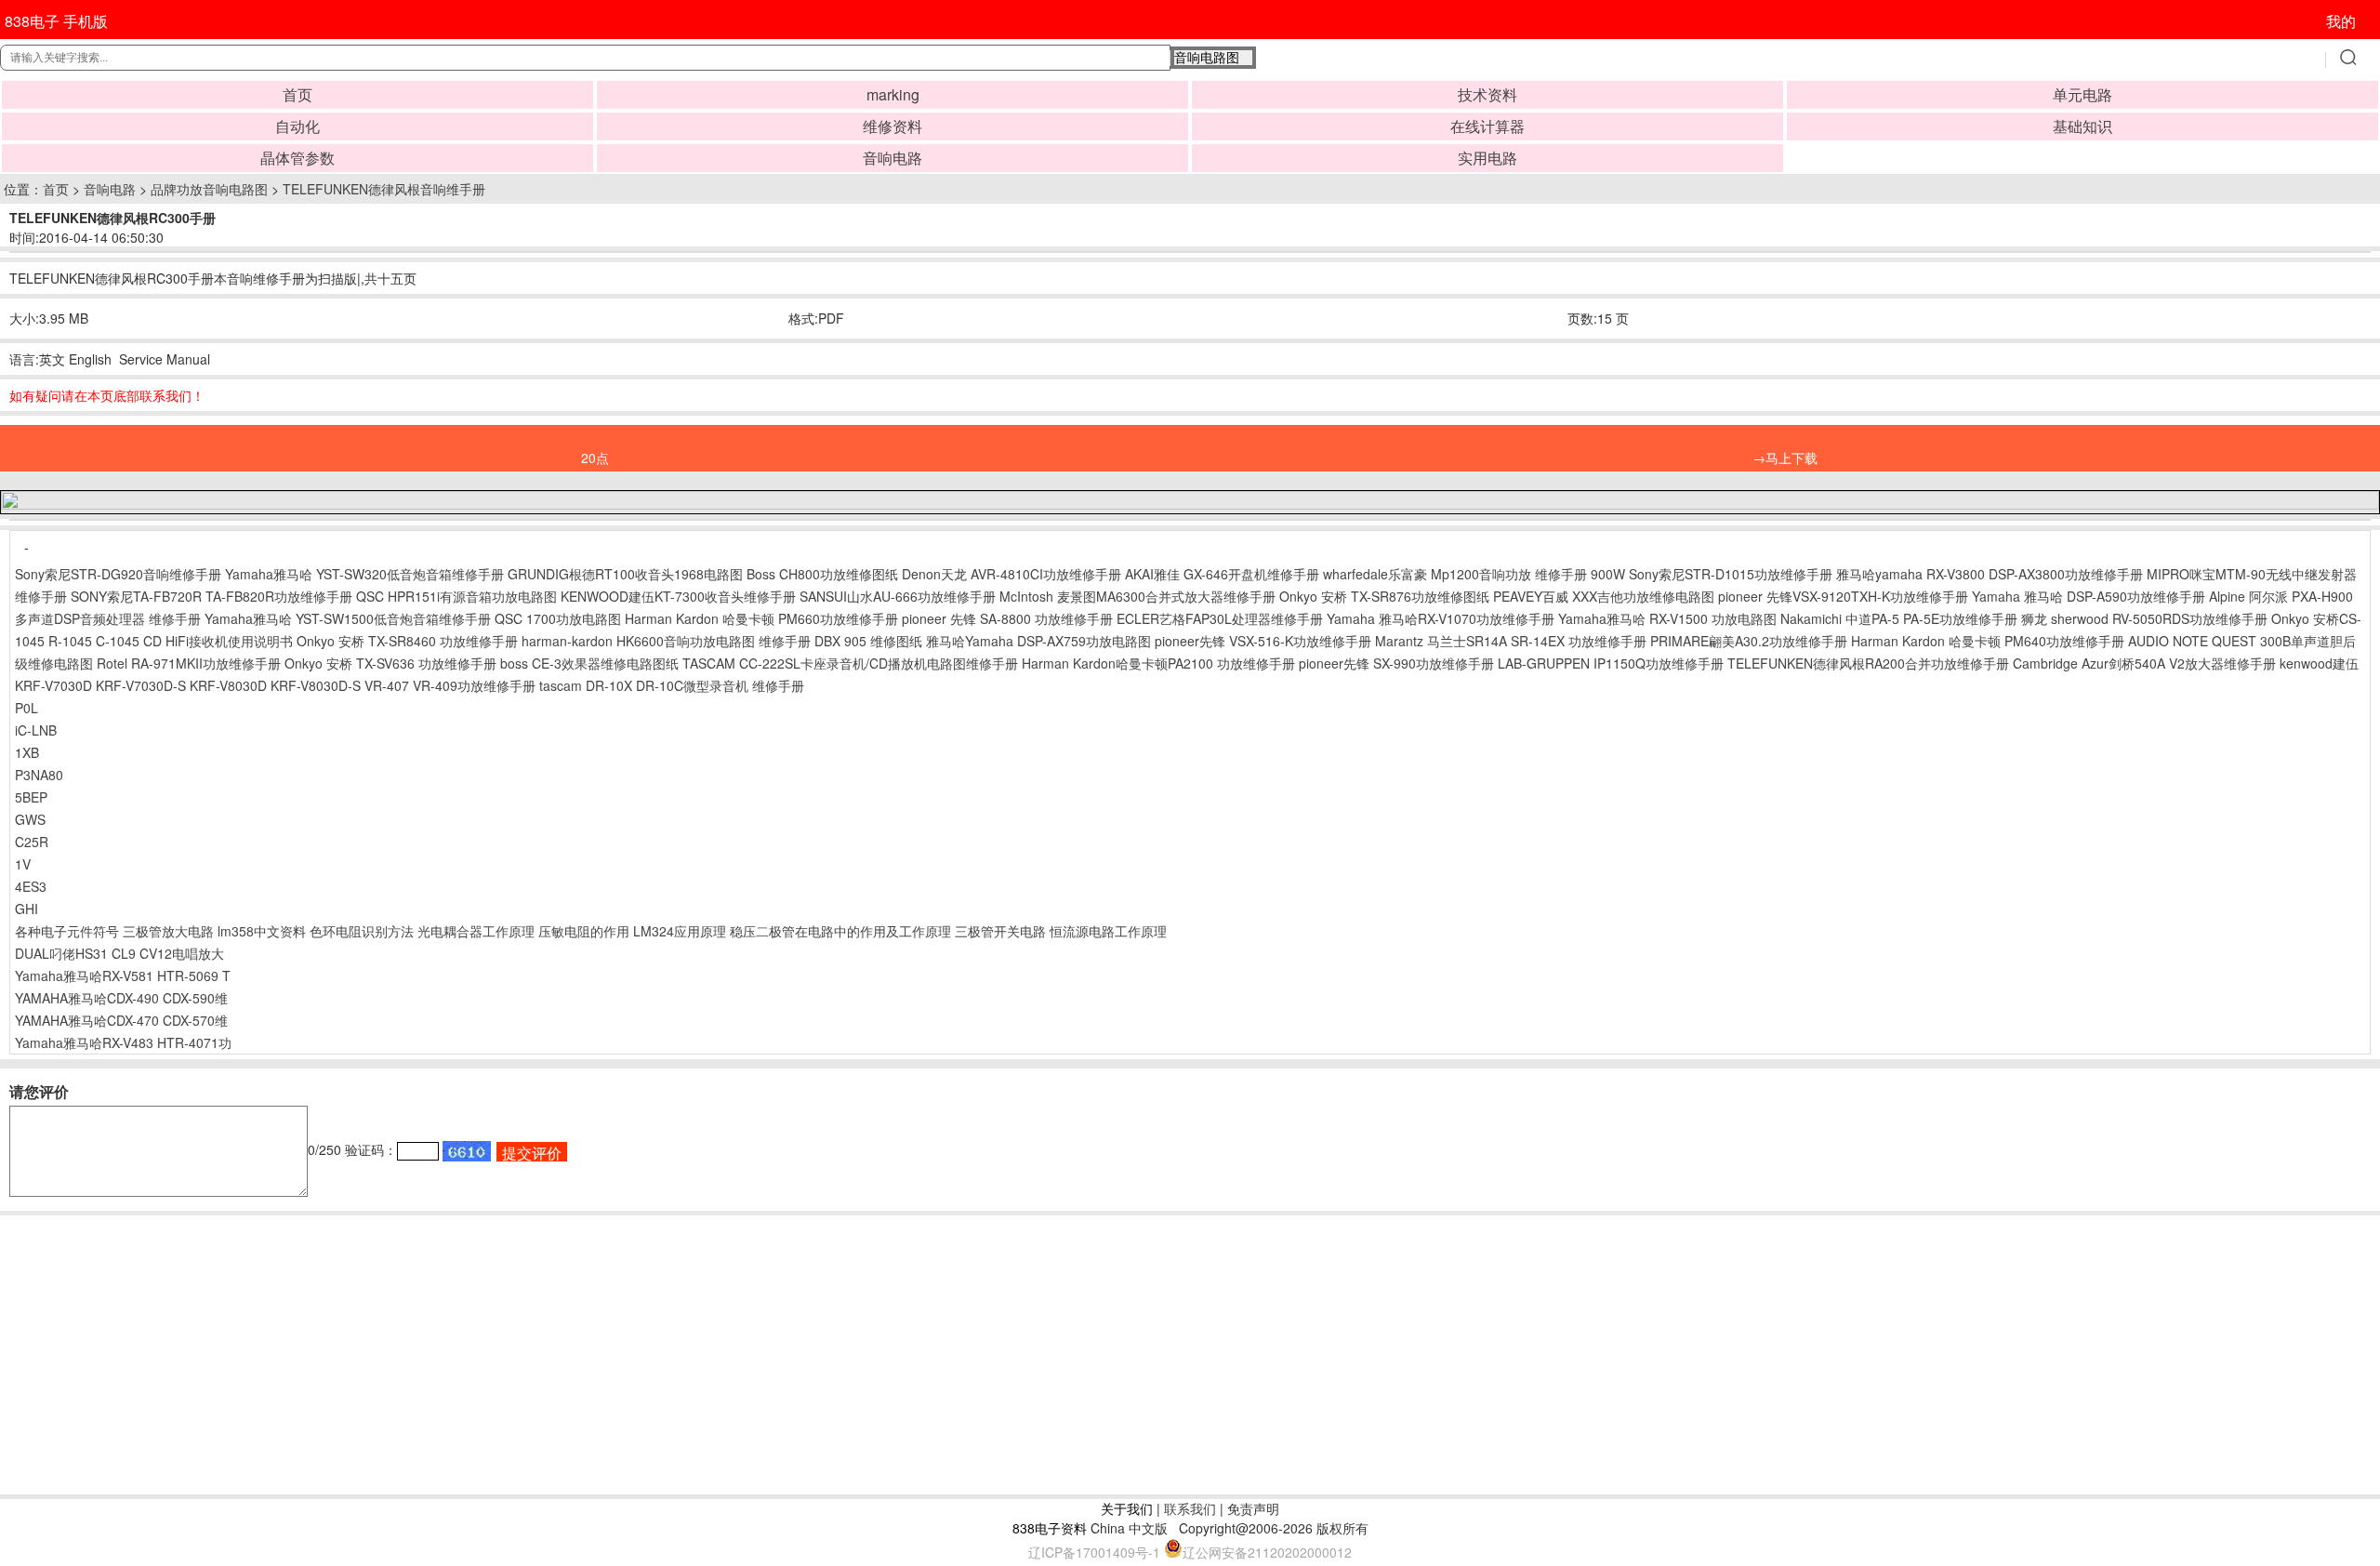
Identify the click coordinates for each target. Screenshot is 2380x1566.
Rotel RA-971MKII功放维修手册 (189, 663)
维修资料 (892, 126)
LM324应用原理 (680, 931)
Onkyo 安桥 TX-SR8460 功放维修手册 (407, 641)
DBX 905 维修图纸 (868, 641)
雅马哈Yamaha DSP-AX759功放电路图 (1038, 641)
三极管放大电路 (168, 931)
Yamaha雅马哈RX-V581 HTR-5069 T (123, 975)
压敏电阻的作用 (584, 931)
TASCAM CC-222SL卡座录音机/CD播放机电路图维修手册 (850, 663)
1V (23, 864)
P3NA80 (39, 775)
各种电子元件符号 (67, 931)
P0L (26, 708)
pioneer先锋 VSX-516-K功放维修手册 (1263, 641)
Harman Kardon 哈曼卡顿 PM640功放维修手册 (1988, 641)
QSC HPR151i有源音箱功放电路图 (456, 596)
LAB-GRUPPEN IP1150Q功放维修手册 (1611, 663)
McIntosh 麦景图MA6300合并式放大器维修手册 (1137, 596)
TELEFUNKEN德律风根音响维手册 (384, 189)
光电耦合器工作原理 (476, 931)
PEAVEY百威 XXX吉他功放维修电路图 (1604, 596)
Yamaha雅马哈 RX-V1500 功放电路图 (1667, 618)
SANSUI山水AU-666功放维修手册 (898, 596)
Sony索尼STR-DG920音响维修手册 (118, 574)
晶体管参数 (297, 158)
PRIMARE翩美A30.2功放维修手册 (1749, 641)
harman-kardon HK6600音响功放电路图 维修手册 (666, 641)
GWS (30, 819)
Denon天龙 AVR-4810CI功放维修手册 (1011, 574)
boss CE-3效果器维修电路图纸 (589, 663)
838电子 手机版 (56, 21)
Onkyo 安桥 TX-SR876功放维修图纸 (1384, 596)
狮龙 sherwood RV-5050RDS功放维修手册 (2144, 618)
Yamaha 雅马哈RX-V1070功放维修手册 (1441, 618)
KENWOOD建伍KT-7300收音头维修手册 (678, 596)
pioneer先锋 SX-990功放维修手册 (1396, 663)
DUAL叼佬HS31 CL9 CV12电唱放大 (119, 953)
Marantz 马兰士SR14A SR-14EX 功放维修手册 (1511, 641)
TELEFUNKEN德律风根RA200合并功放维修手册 (1868, 663)
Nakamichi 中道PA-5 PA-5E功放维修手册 (1899, 618)
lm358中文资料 (262, 931)
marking (893, 94)
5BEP (31, 797)
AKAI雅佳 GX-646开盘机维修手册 (1222, 574)
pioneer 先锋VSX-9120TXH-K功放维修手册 (1843, 596)
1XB (27, 752)
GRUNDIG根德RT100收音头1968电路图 (625, 574)
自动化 (297, 126)
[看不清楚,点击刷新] (467, 1151)
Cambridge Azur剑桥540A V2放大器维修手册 (2144, 663)
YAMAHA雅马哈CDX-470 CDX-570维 (121, 1020)
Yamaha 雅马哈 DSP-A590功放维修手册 (2089, 596)
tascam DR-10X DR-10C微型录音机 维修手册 (672, 685)
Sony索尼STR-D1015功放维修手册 (1731, 574)
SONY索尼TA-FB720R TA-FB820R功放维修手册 (212, 596)
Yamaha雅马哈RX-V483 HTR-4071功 (123, 1042)
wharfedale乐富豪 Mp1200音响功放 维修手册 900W (1474, 574)
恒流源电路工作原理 (1108, 931)
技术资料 (1487, 94)
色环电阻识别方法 (362, 931)
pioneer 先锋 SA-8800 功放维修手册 (1007, 618)
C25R (32, 842)
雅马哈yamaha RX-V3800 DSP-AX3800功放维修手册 (1990, 574)
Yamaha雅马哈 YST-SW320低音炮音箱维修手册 (364, 574)
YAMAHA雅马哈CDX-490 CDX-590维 (121, 998)
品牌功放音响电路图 (209, 189)
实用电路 (1487, 158)
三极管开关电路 (1000, 931)
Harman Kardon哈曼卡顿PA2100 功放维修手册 (1158, 663)
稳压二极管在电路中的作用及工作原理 (840, 931)
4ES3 (31, 886)
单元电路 (2082, 94)
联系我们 (1190, 1508)
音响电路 (892, 158)
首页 (297, 94)
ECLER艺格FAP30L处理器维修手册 (1220, 618)
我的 (2341, 21)
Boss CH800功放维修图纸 (822, 574)
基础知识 (2082, 126)
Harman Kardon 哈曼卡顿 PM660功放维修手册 (761, 618)
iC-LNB (36, 730)
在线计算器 (1487, 126)
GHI (26, 909)
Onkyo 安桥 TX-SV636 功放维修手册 (390, 663)
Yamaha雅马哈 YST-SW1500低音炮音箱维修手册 (348, 618)
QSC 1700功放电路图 (558, 618)
